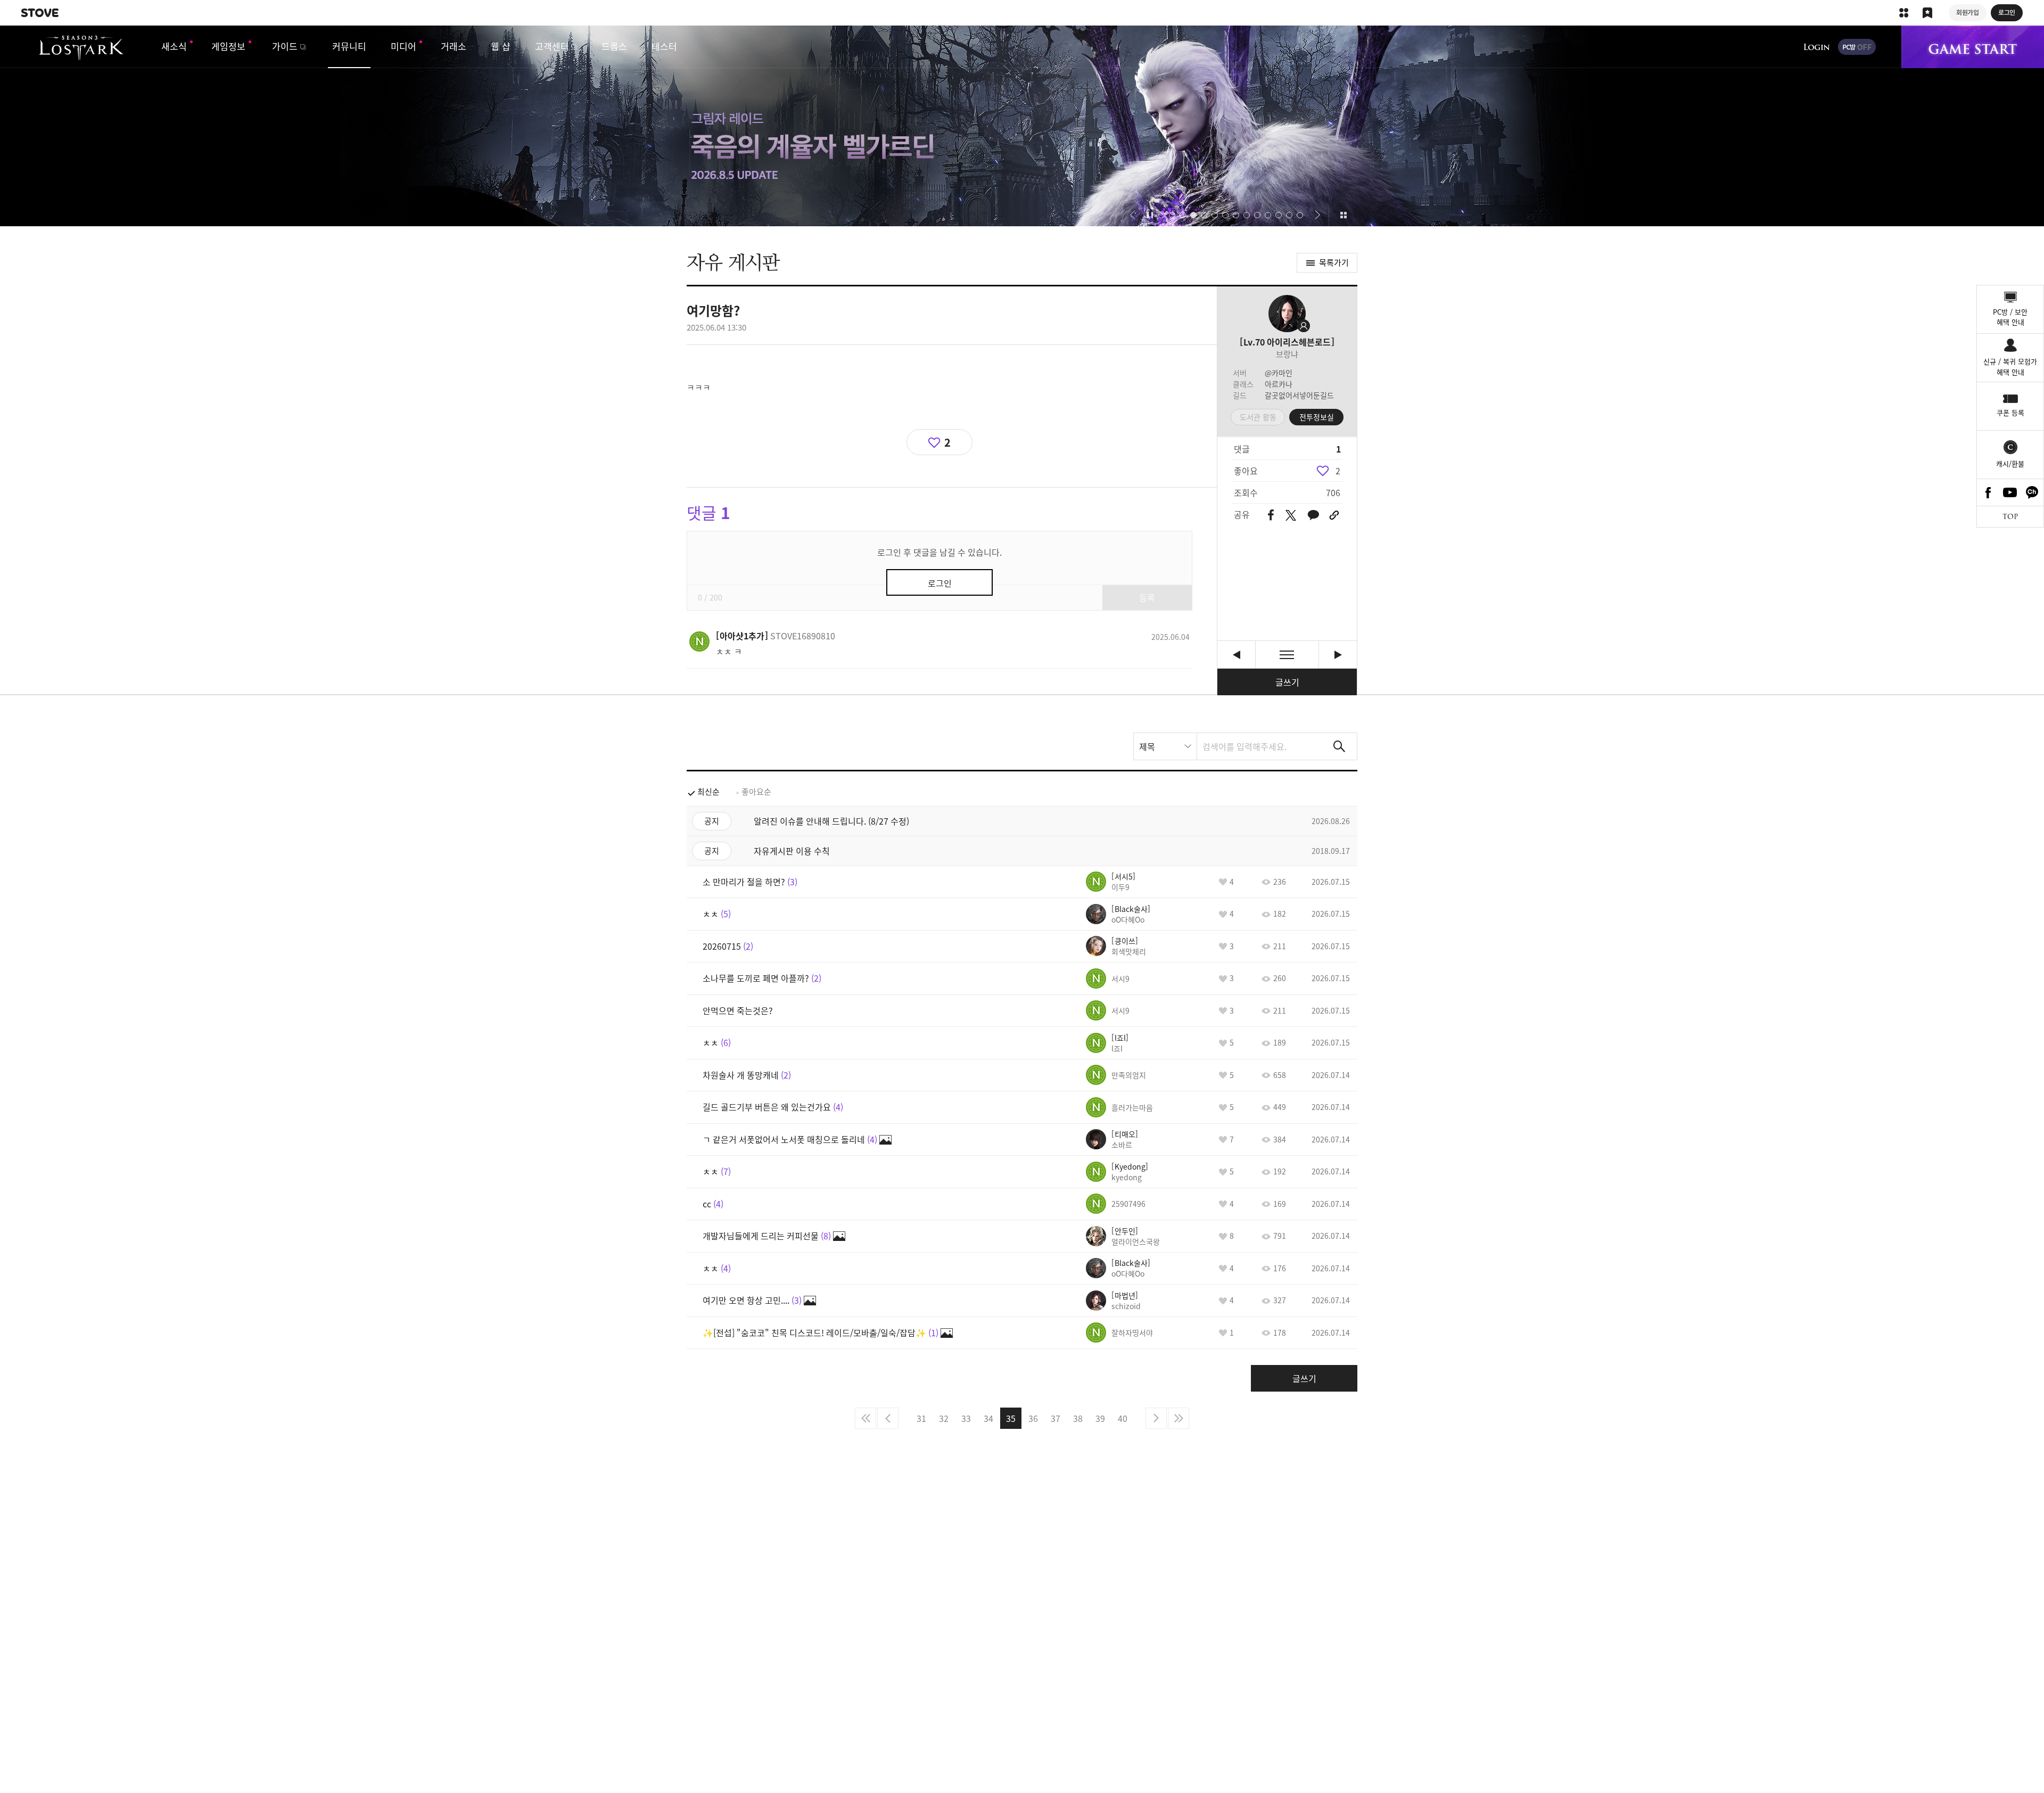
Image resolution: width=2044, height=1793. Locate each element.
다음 (1156, 1418)
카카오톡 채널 (2032, 492)
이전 (888, 1418)
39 (1100, 1418)
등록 (1147, 597)
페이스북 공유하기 (1271, 516)
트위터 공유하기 (1291, 515)
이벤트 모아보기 (1343, 215)
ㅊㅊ (1236, 655)
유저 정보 (776, 636)
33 (966, 1418)
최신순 (708, 792)
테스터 (664, 46)
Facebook (1988, 492)
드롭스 (614, 46)
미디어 (403, 46)
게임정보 (228, 46)
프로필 (1287, 314)
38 (1078, 1418)
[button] (1132, 215)
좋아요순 (756, 792)
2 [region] (1338, 471)
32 (944, 1418)
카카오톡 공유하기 (1313, 516)
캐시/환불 (2010, 463)
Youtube (2010, 492)
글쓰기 (1287, 682)
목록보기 (1287, 655)
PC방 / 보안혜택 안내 (2010, 317)
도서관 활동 (1258, 417)
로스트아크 (81, 48)
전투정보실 (1317, 417)
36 (1033, 1418)
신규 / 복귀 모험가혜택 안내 (2010, 367)
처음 (866, 1418)
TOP (2010, 517)
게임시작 (1973, 47)
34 (988, 1418)
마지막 (1178, 1418)
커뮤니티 (349, 46)
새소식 (174, 46)
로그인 (1817, 47)
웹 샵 (501, 46)
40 (1123, 1418)
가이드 (285, 46)
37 (1056, 1418)
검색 (1339, 746)
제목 (1147, 746)
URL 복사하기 (1334, 515)
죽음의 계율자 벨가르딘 (1022, 126)
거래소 (454, 46)
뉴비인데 (1338, 655)
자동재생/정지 (1150, 215)
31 (921, 1418)
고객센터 (552, 46)
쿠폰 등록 (2010, 412)
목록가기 (1334, 262)
